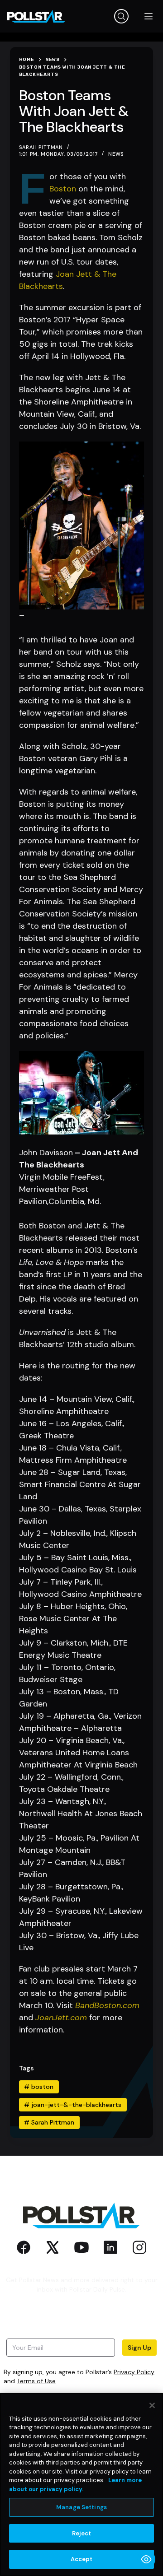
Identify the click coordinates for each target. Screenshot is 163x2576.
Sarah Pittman (49, 2122)
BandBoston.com (107, 2005)
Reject (82, 2533)
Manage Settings (81, 2507)
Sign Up (139, 2348)
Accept (82, 2559)
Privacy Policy (134, 2372)
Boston (63, 189)
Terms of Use (36, 2381)
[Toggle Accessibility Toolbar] (146, 2559)
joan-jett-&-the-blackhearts (73, 2105)
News (116, 154)
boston (39, 2087)
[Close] (152, 2405)
